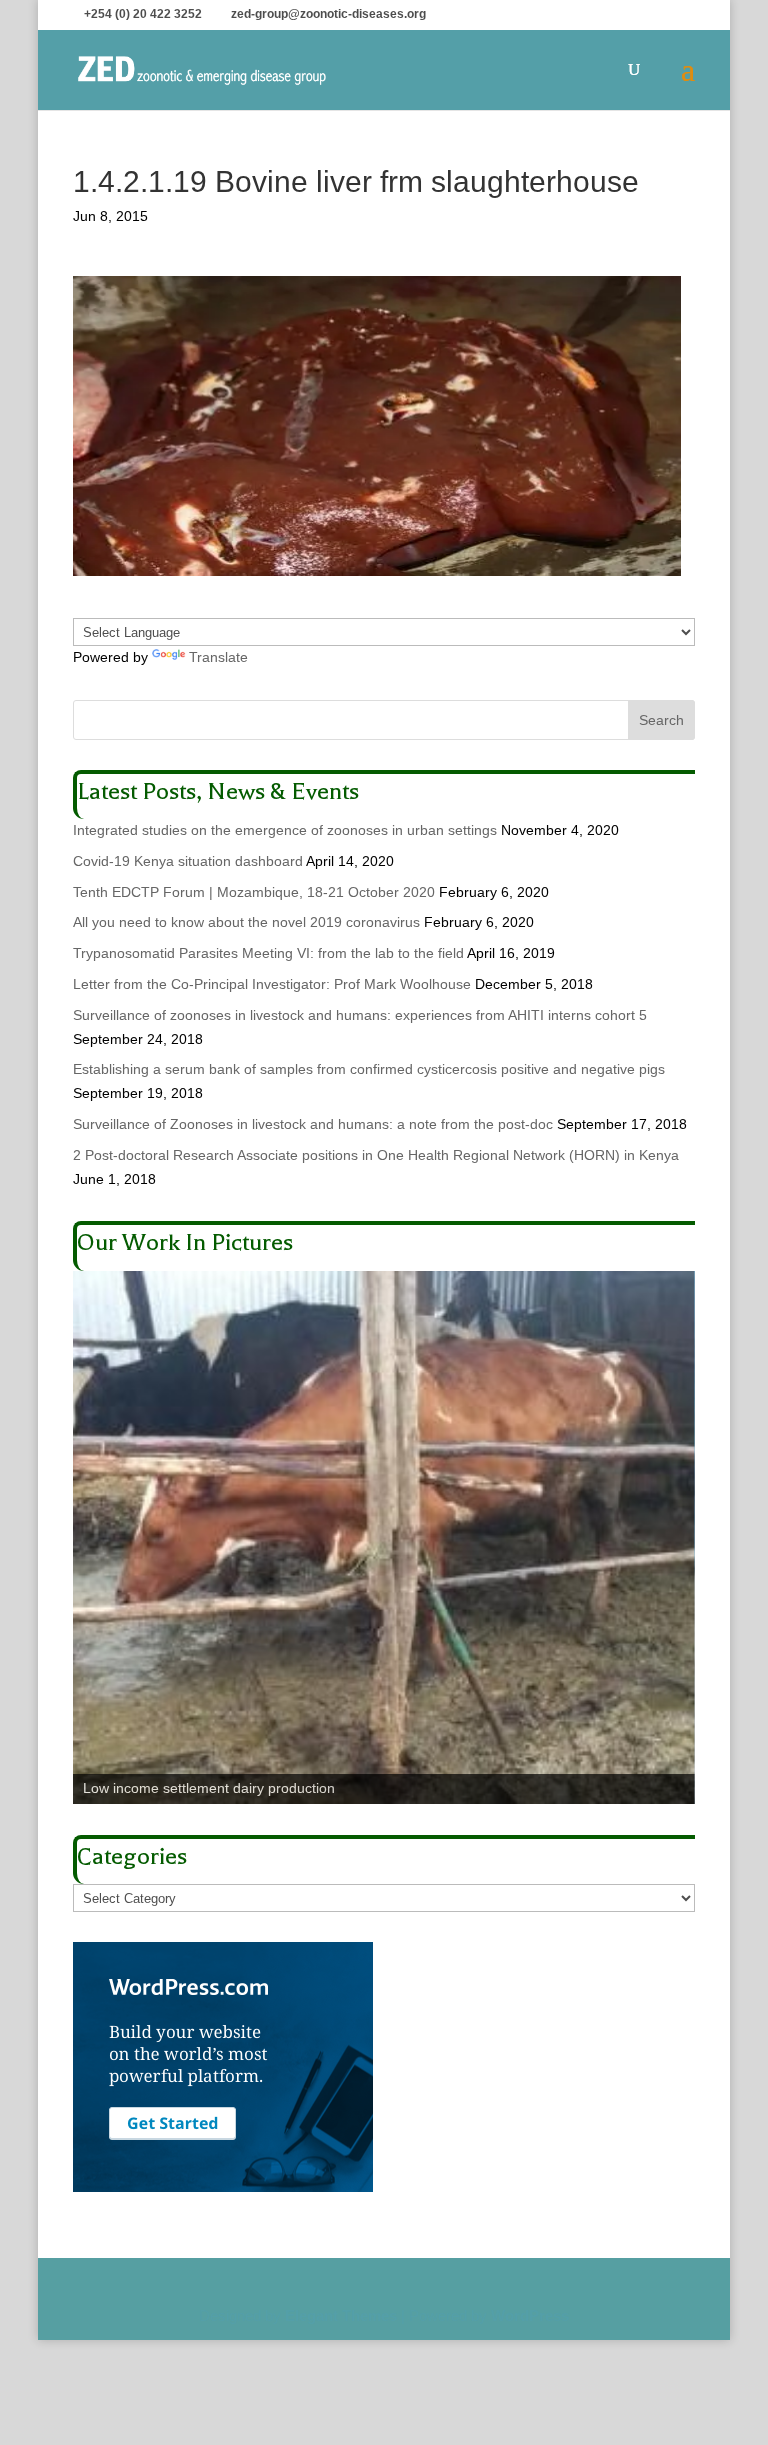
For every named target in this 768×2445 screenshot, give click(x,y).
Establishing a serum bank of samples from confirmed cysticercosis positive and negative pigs (369, 1069)
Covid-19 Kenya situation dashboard (188, 861)
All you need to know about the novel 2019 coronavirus (246, 922)
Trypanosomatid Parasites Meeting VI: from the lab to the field (268, 953)
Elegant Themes (341, 2315)
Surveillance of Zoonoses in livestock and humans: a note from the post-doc (313, 1124)
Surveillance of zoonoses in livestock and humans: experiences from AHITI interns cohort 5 (360, 1015)
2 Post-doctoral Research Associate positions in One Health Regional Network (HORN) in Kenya (376, 1155)
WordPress (530, 2315)
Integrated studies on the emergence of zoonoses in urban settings (285, 830)
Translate (218, 657)
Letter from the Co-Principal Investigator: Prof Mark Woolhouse (272, 984)
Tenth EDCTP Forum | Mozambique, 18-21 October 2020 (254, 892)
